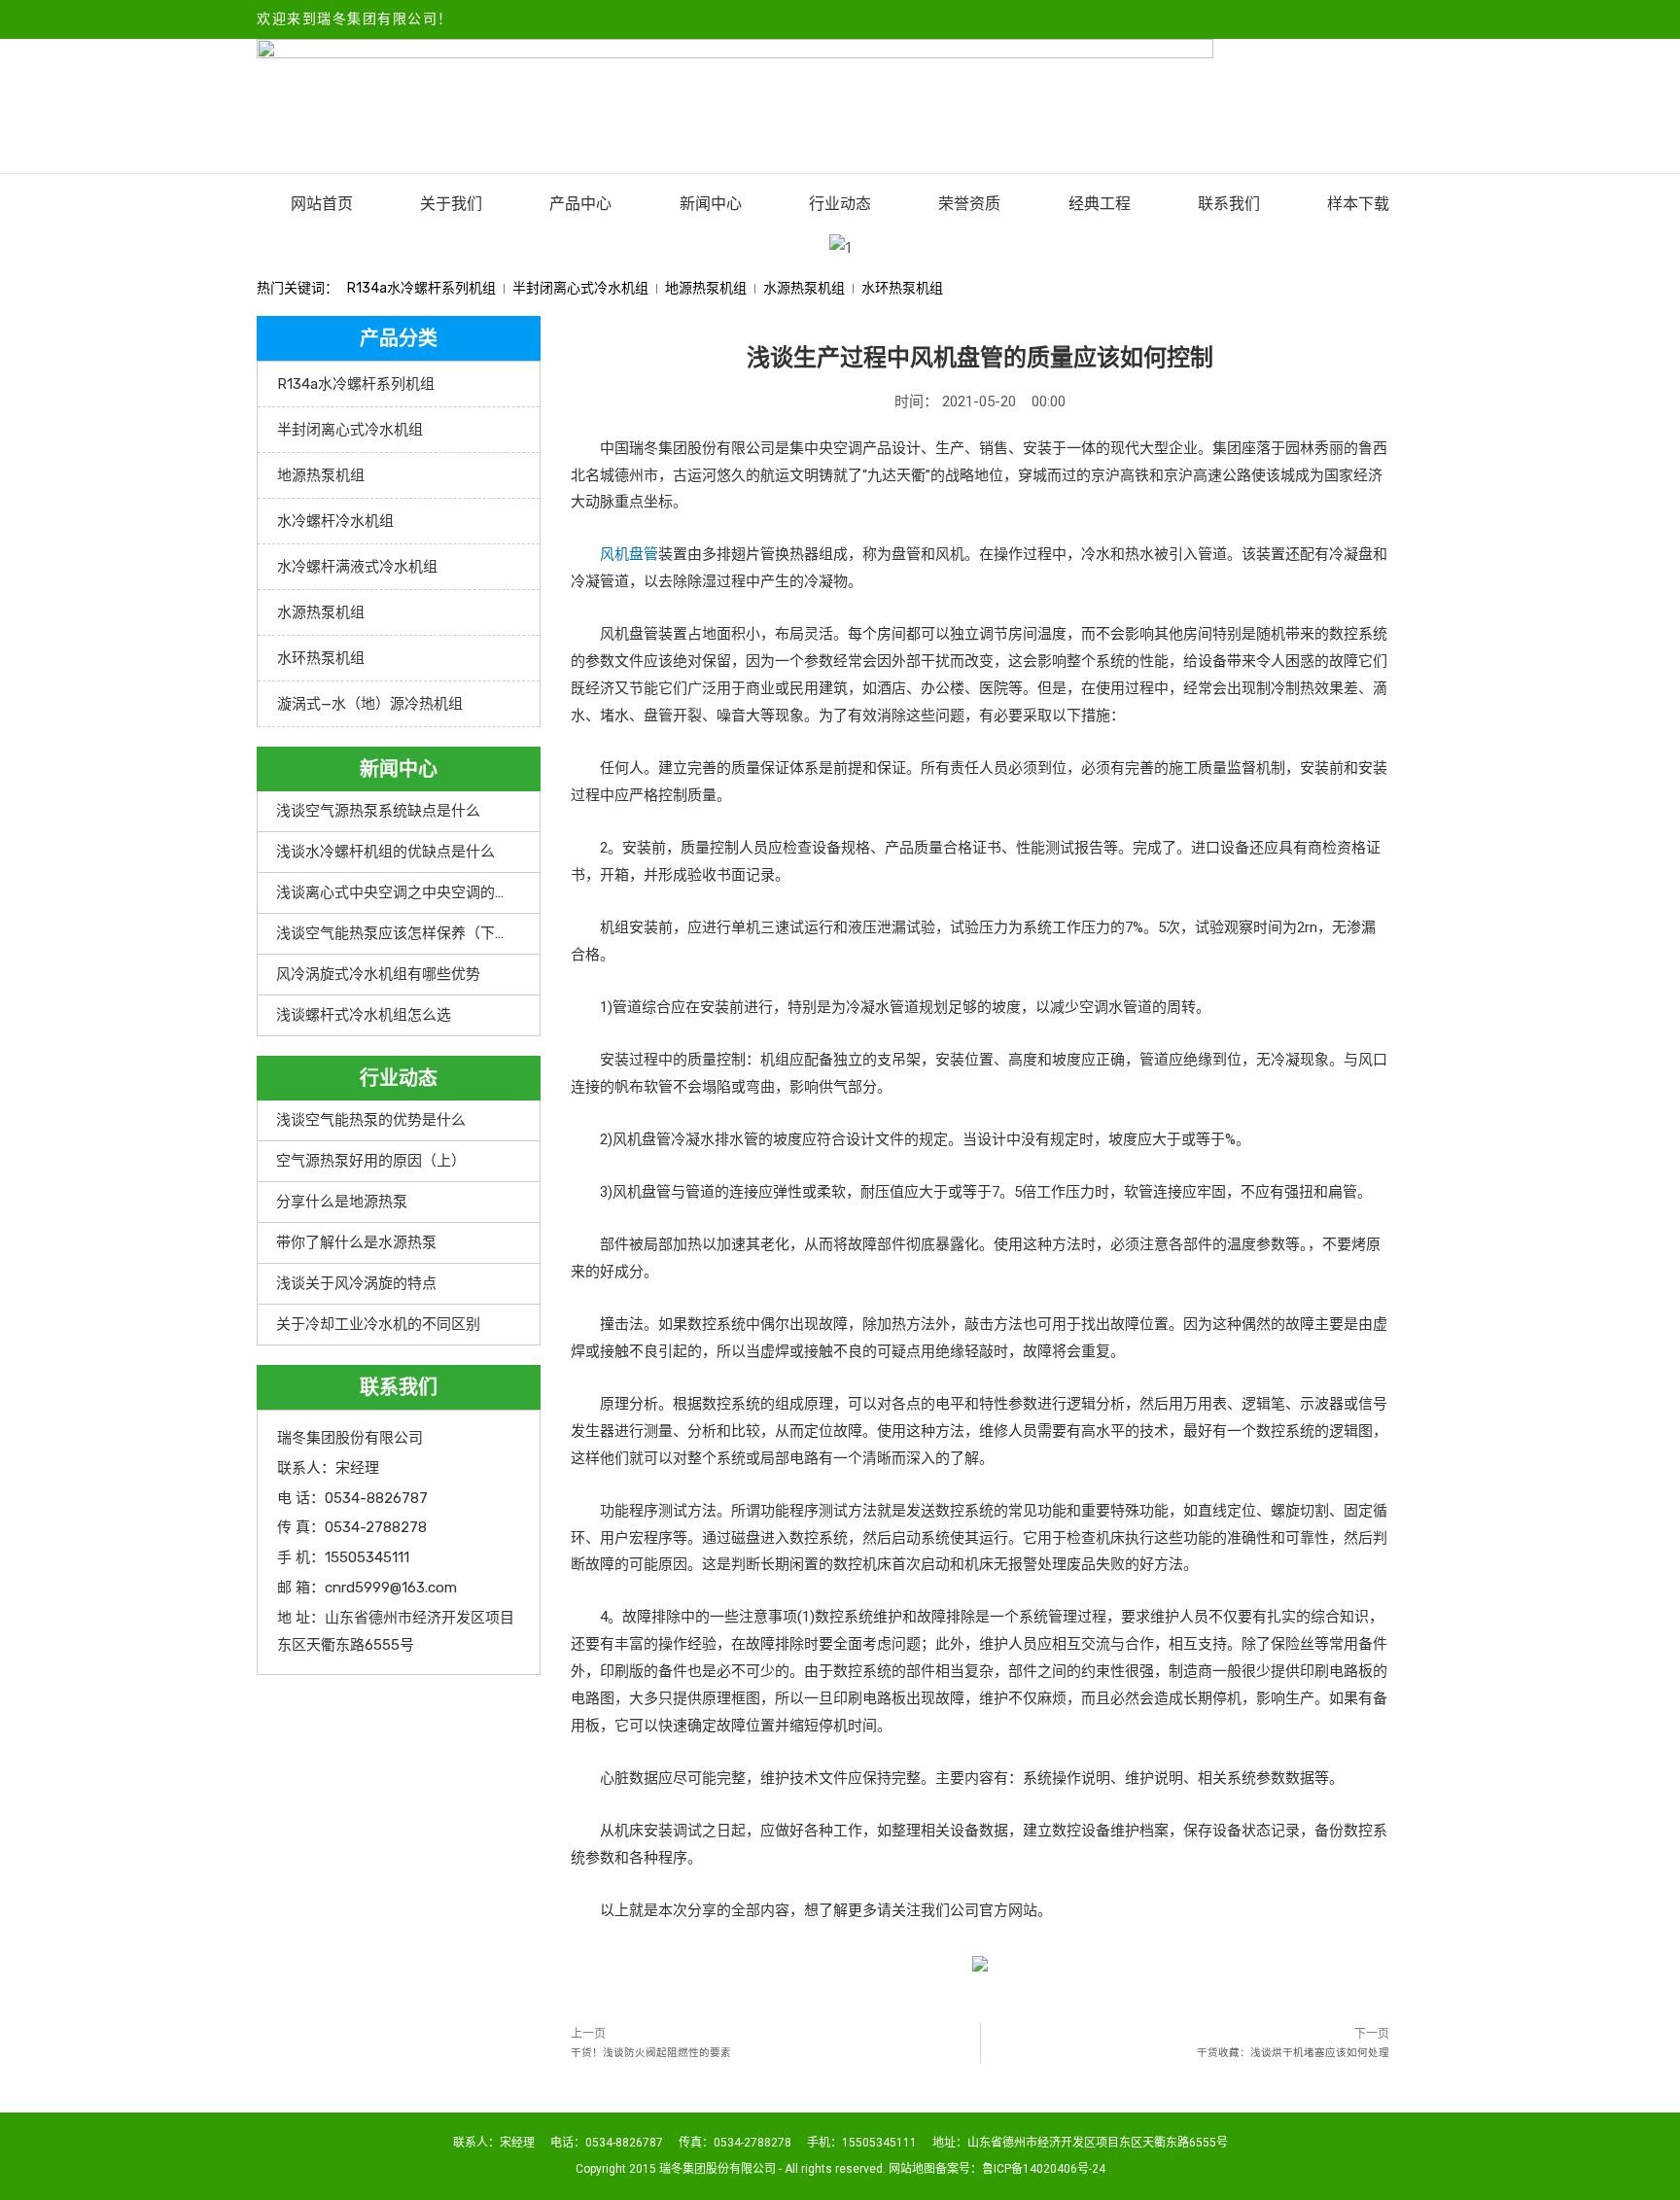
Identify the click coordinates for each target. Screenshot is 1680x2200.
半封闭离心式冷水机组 (580, 288)
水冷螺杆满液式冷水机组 (357, 567)
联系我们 (1229, 204)
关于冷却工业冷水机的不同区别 (378, 1324)
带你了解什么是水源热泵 (356, 1242)
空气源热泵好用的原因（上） (371, 1161)
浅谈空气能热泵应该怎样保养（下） (393, 933)
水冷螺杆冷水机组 (335, 521)
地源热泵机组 (706, 288)
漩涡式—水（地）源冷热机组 (370, 704)
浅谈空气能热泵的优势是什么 (371, 1120)
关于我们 (451, 204)
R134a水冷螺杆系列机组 (421, 288)
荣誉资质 (969, 204)
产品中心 (580, 204)
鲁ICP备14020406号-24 (1044, 2169)
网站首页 (322, 204)
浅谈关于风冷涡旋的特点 (356, 1283)
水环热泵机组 (902, 288)
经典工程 (1100, 204)
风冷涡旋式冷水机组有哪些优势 (378, 974)
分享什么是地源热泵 (342, 1202)
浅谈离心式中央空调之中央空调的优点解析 (415, 892)
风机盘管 (629, 554)
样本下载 (1358, 204)
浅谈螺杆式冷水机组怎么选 (364, 1015)
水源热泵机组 (804, 288)
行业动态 (840, 204)
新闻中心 (711, 204)
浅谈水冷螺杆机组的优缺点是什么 (385, 852)
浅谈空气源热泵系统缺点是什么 (378, 811)
